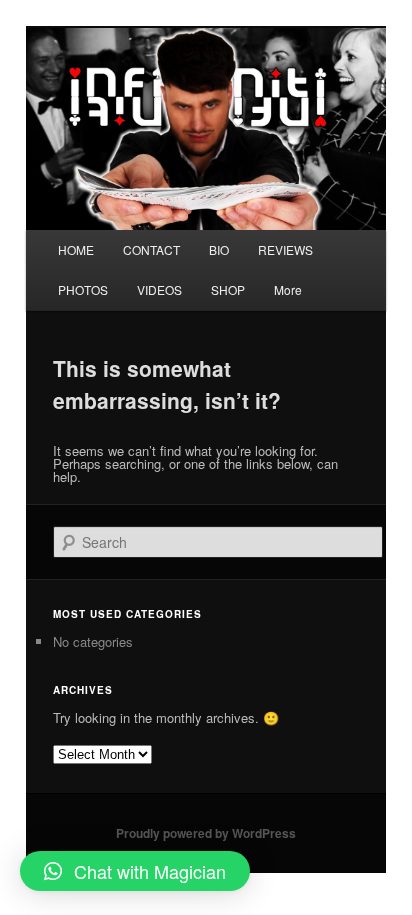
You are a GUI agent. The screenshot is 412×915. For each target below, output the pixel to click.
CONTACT (151, 249)
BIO (219, 249)
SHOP (228, 289)
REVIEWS (285, 249)
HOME (76, 249)
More (288, 289)
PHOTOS (83, 289)
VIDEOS (159, 289)
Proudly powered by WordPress (206, 833)
